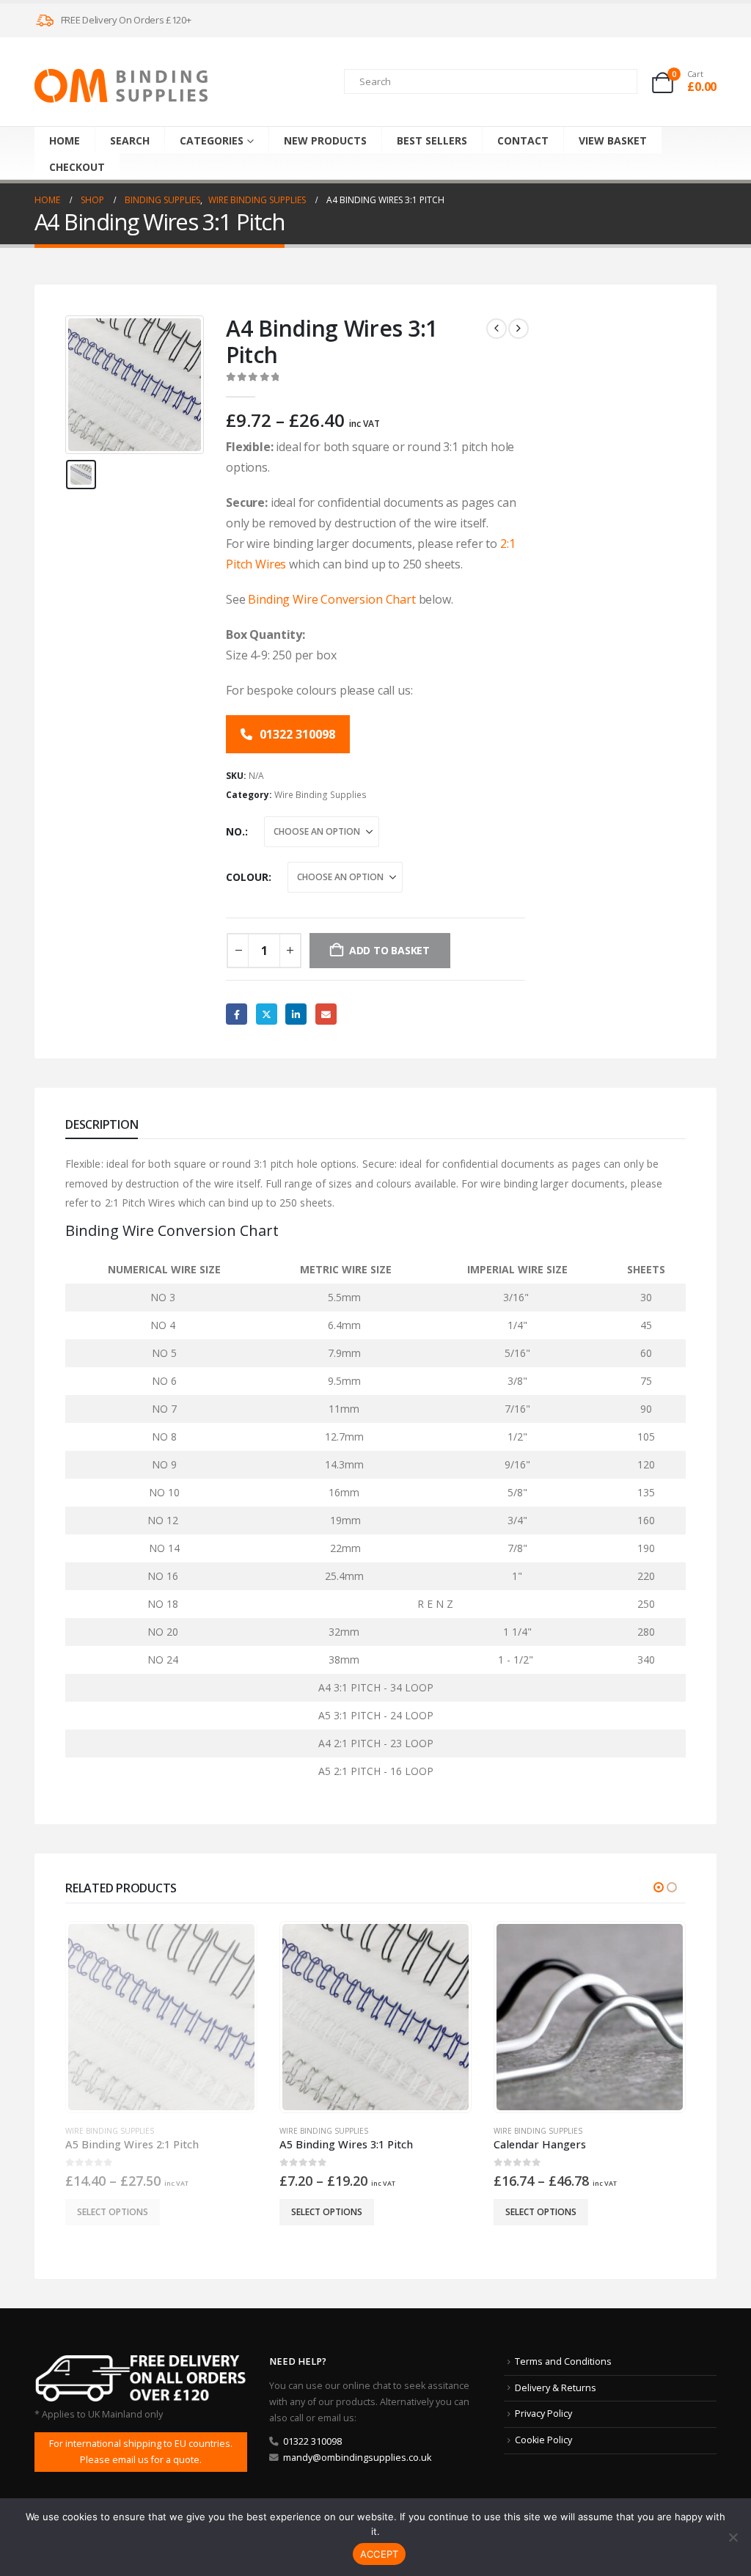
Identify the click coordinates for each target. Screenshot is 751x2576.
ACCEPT (380, 2554)
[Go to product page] (161, 2017)
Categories (212, 140)
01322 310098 (296, 734)
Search (130, 140)
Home (65, 140)
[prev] (497, 329)
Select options (113, 2212)
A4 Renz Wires (522, 2131)
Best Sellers (432, 140)
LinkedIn (296, 1014)
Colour (247, 877)
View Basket (613, 140)
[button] (659, 1887)
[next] (519, 329)
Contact (523, 140)
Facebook (237, 1014)
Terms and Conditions (563, 2361)
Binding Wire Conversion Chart (331, 599)
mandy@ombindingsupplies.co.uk (357, 2458)
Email (326, 1014)
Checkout (77, 167)
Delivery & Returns (556, 2388)
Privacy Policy (543, 2414)
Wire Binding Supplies (320, 795)
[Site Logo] (121, 86)
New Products (325, 140)
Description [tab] (102, 1124)
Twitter (267, 1014)
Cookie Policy (543, 2440)
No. (235, 831)
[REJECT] (733, 2537)
